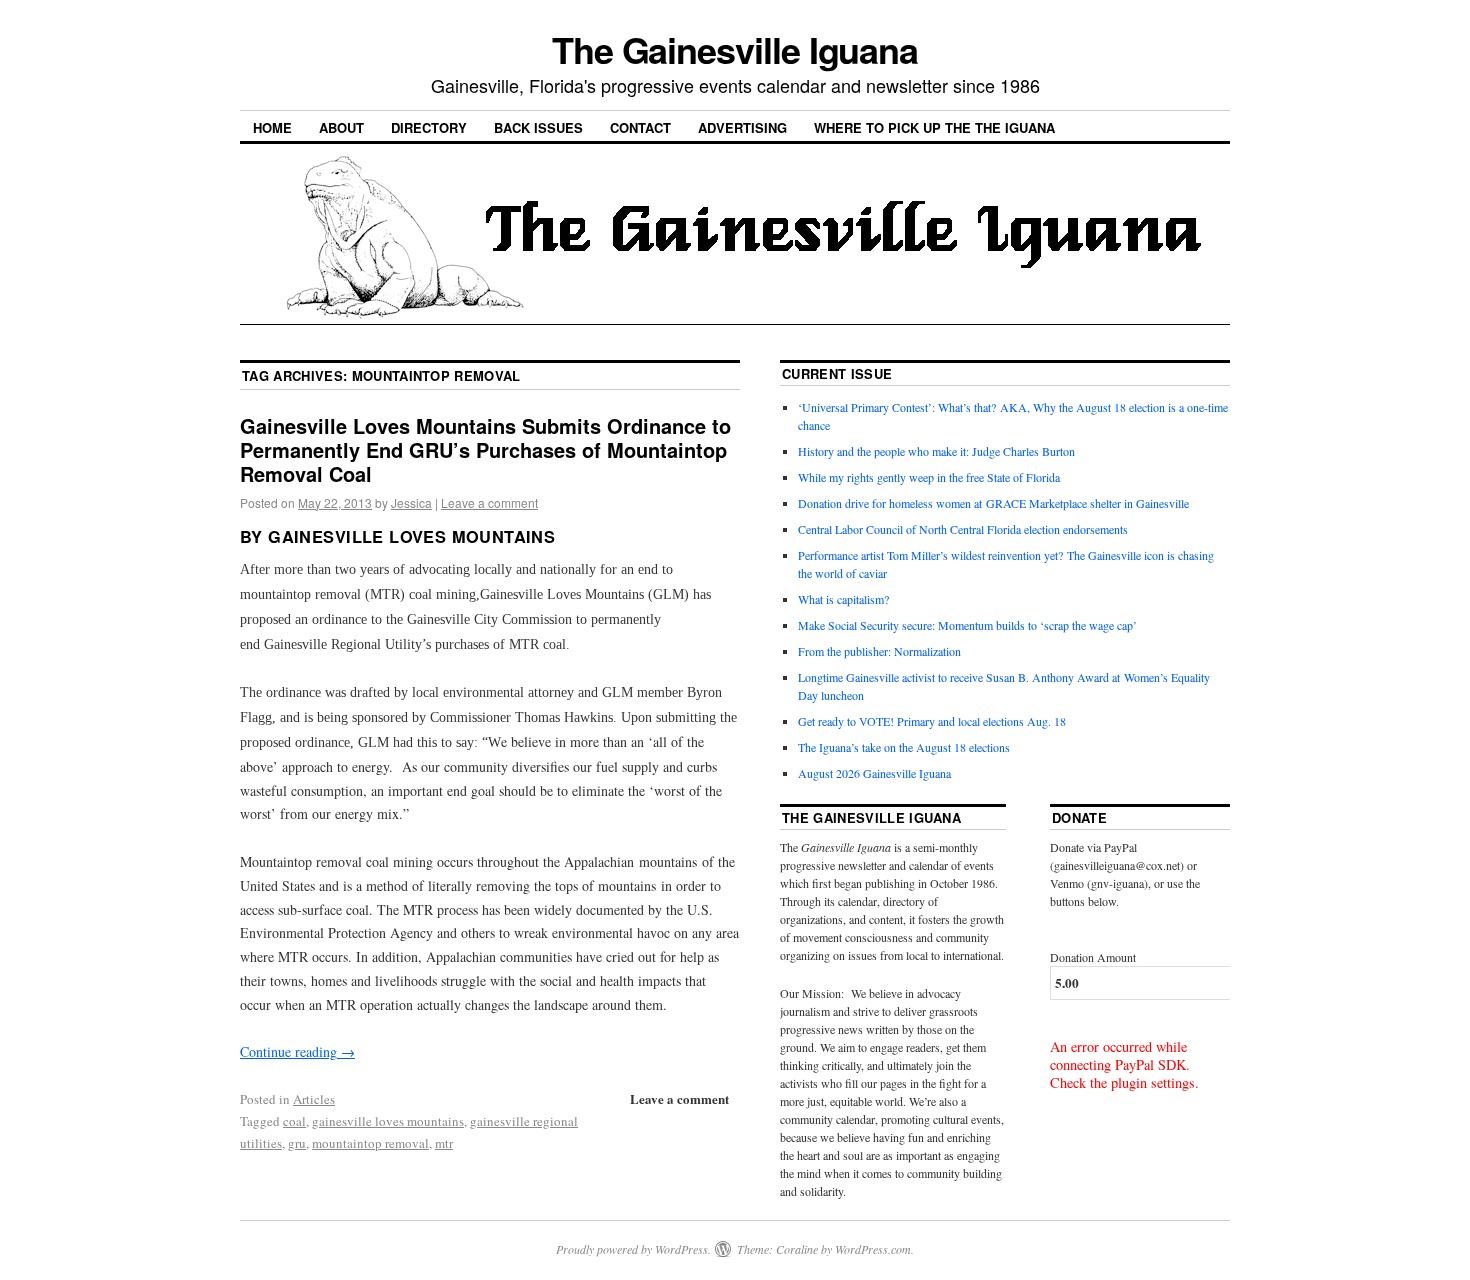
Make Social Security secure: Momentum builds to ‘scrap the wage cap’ (967, 625)
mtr (444, 1143)
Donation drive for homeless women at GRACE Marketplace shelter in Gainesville (993, 503)
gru (297, 1143)
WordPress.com (873, 1249)
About (341, 127)
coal (294, 1121)
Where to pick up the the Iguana (934, 127)
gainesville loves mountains (388, 1121)
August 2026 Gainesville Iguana (874, 773)
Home (272, 127)
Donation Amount (1093, 957)
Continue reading (297, 1051)
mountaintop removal (370, 1143)
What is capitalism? (843, 599)
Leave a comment (489, 502)
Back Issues (538, 127)
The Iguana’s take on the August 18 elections (904, 747)
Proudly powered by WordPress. (633, 1249)
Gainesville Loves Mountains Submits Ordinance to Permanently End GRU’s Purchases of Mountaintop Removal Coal (485, 449)
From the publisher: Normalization (879, 651)
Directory (429, 127)
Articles (314, 1099)
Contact (640, 127)
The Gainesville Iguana (735, 49)
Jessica (411, 502)
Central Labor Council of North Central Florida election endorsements (963, 529)
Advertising (742, 127)
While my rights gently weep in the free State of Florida (932, 477)
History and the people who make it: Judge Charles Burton (936, 451)
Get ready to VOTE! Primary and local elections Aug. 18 (932, 721)
